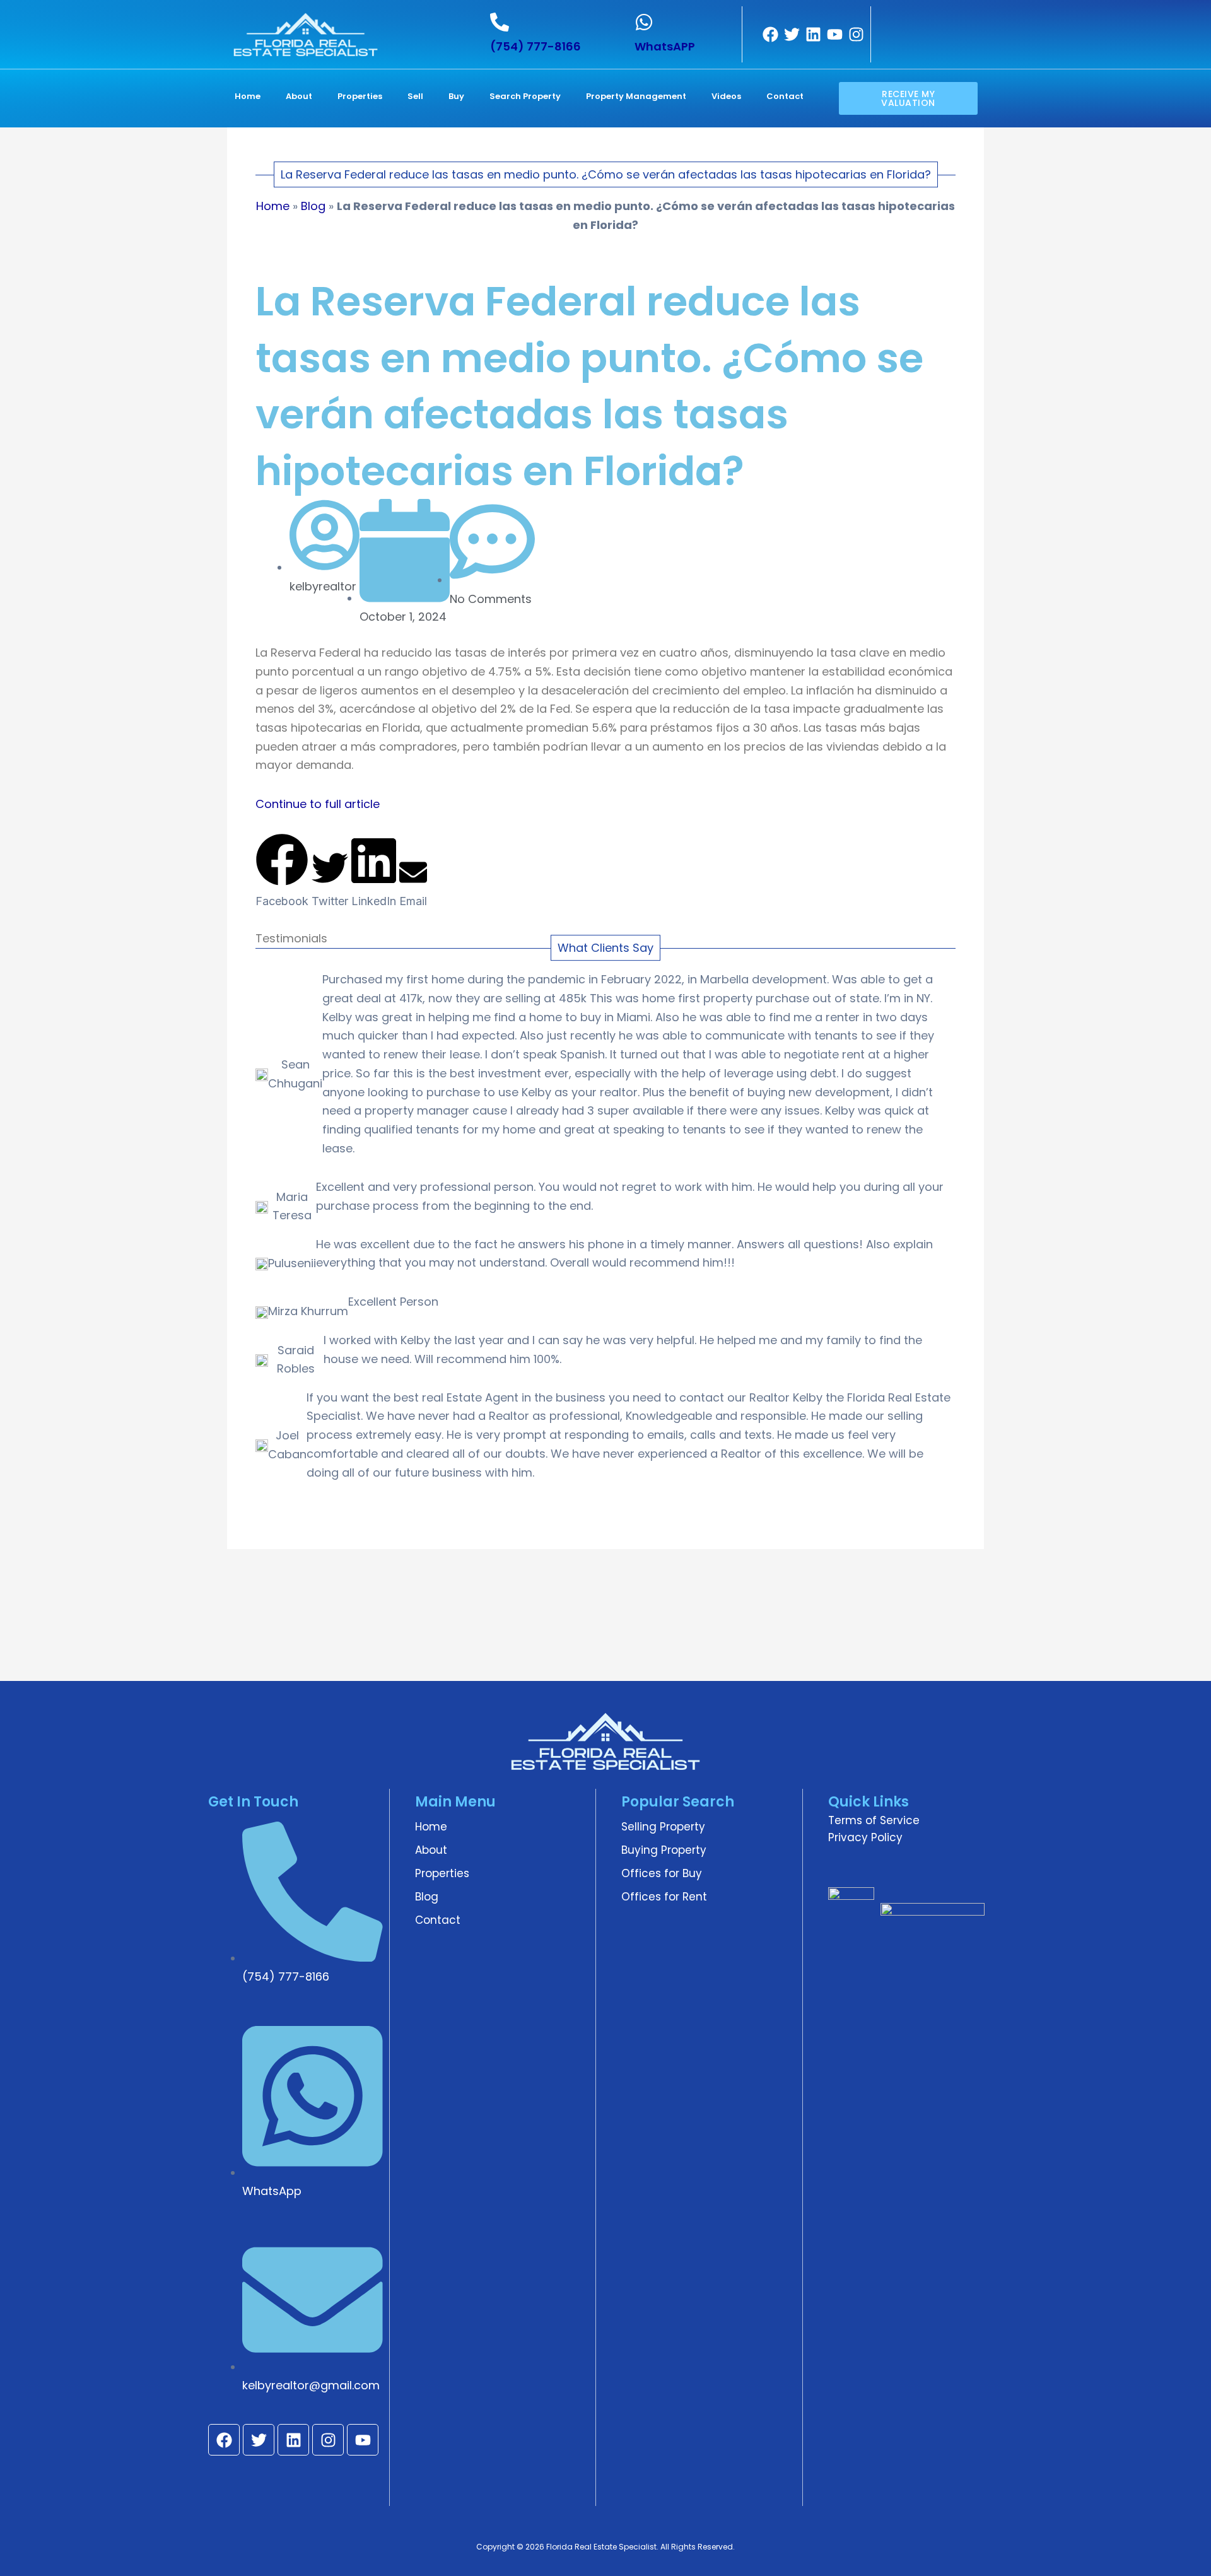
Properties (360, 96)
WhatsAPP (665, 46)
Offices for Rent (664, 1897)
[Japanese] (964, 23)
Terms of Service (874, 1820)
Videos (726, 96)
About (299, 96)
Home (248, 96)
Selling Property (663, 1827)
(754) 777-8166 (535, 46)
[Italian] (948, 23)
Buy (456, 96)
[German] (932, 23)
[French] (915, 23)
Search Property (525, 96)
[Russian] (899, 41)
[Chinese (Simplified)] (882, 23)
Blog (313, 206)
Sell (415, 96)
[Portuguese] (882, 41)
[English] (899, 23)
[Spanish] (915, 41)
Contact (785, 96)
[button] (282, 872)
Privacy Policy (865, 1837)
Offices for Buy (662, 1873)
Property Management (636, 96)
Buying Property (664, 1850)
